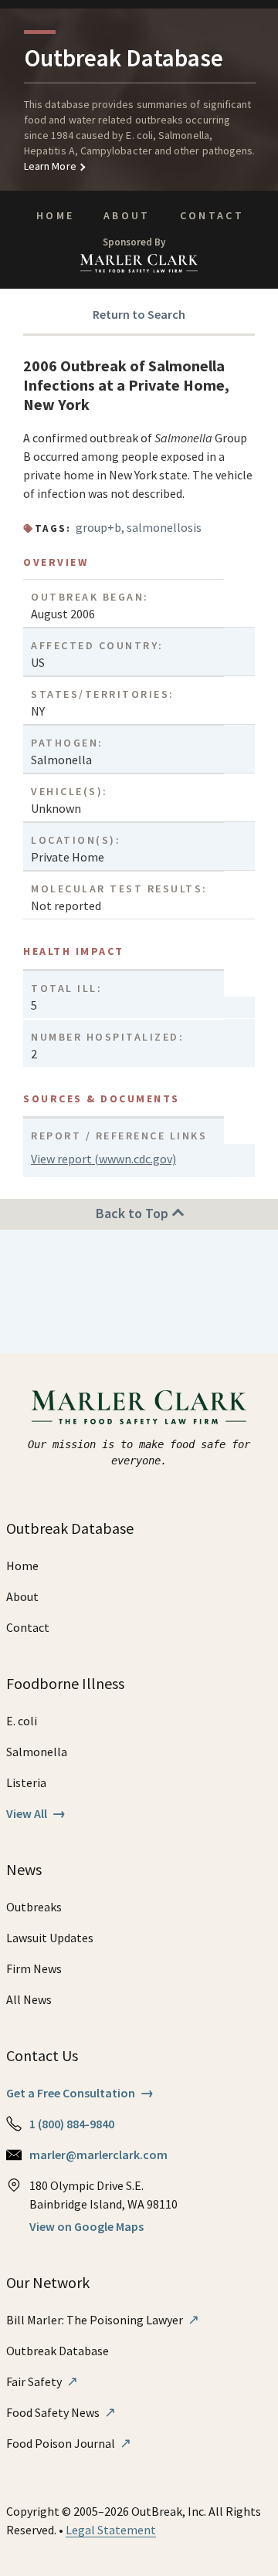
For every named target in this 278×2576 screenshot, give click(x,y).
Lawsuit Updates (50, 1938)
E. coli (22, 1721)
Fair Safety (42, 2381)
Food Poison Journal (69, 2443)
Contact (212, 215)
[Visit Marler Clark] (139, 1407)
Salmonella (37, 1752)
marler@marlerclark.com (98, 2155)
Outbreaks (34, 1907)
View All (36, 1813)
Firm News (34, 1968)
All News (29, 1999)
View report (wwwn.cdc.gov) (103, 1159)
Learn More (50, 166)
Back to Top (134, 1213)
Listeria (26, 1782)
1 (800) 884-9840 (72, 2124)
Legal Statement (111, 2530)
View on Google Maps (86, 2226)
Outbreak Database (58, 2351)
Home (55, 215)
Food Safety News (61, 2412)
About (127, 215)
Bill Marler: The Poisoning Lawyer (103, 2320)
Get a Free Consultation (80, 2093)
